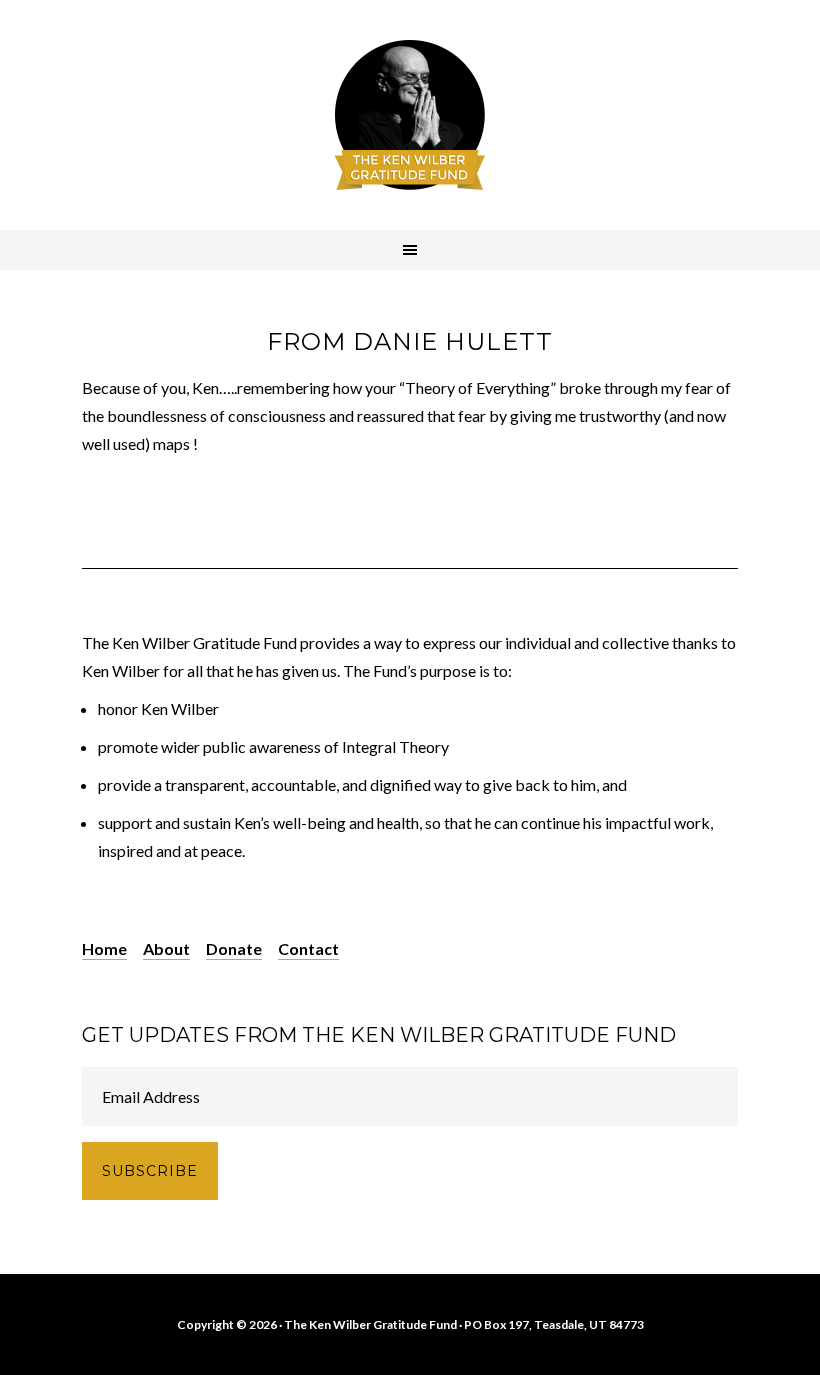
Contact (308, 948)
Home (104, 948)
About (166, 948)
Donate (234, 948)
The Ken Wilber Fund (410, 115)
